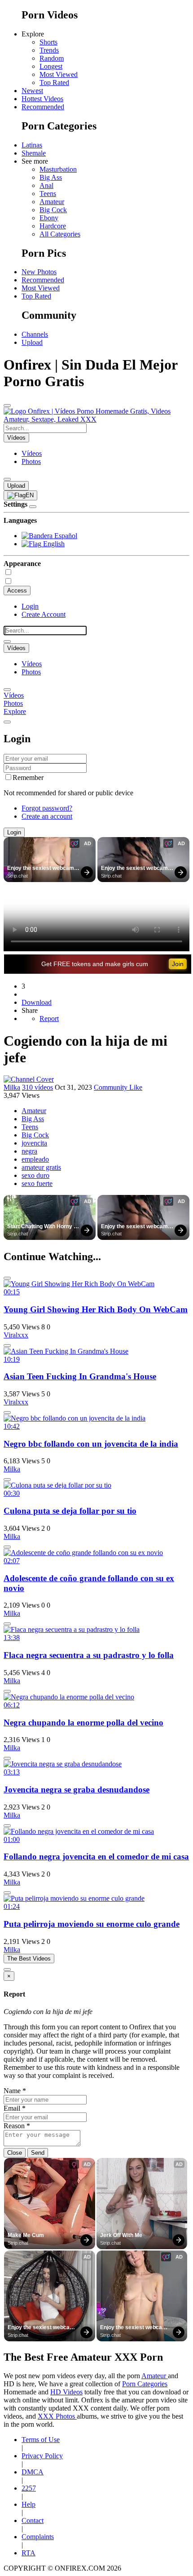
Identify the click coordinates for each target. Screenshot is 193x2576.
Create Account (44, 614)
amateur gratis (41, 1167)
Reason (17, 2126)
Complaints (38, 2537)
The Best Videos (29, 1959)
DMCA (33, 2472)
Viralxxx (16, 1335)
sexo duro (35, 1175)
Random (52, 58)
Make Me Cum (26, 2235)
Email (15, 2108)
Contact (33, 2520)
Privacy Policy (42, 2456)
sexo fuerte (37, 1183)
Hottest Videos (42, 99)
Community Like (118, 1087)
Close (15, 2153)
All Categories (60, 234)
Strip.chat (18, 876)
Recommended (43, 107)
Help (29, 2504)
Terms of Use (41, 2440)
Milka (12, 1087)
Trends (49, 50)
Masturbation (58, 169)
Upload (32, 342)
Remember (28, 778)
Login (30, 606)
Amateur (52, 202)
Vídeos (32, 453)
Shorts (48, 42)
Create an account (47, 816)
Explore (15, 711)
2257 (29, 2488)
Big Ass (51, 177)
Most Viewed (59, 74)
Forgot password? (47, 808)
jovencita (34, 1143)
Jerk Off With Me (121, 2235)
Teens (48, 194)
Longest (51, 66)
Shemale (34, 153)
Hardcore (53, 226)
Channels (35, 334)
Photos (31, 461)
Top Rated (54, 82)
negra (29, 1151)
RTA (29, 2553)
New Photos (39, 272)
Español (65, 536)
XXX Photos (57, 2416)
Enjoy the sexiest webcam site (41, 869)
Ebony (49, 218)
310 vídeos (37, 1087)
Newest (32, 91)
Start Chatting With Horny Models (40, 1227)
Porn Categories (145, 2384)
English (53, 544)
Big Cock (53, 210)
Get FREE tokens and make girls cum (95, 964)
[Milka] (29, 1079)
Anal (46, 185)
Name (15, 2091)
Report (49, 1018)
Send (38, 2153)
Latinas (32, 145)
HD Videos (66, 2392)
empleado (35, 1159)
